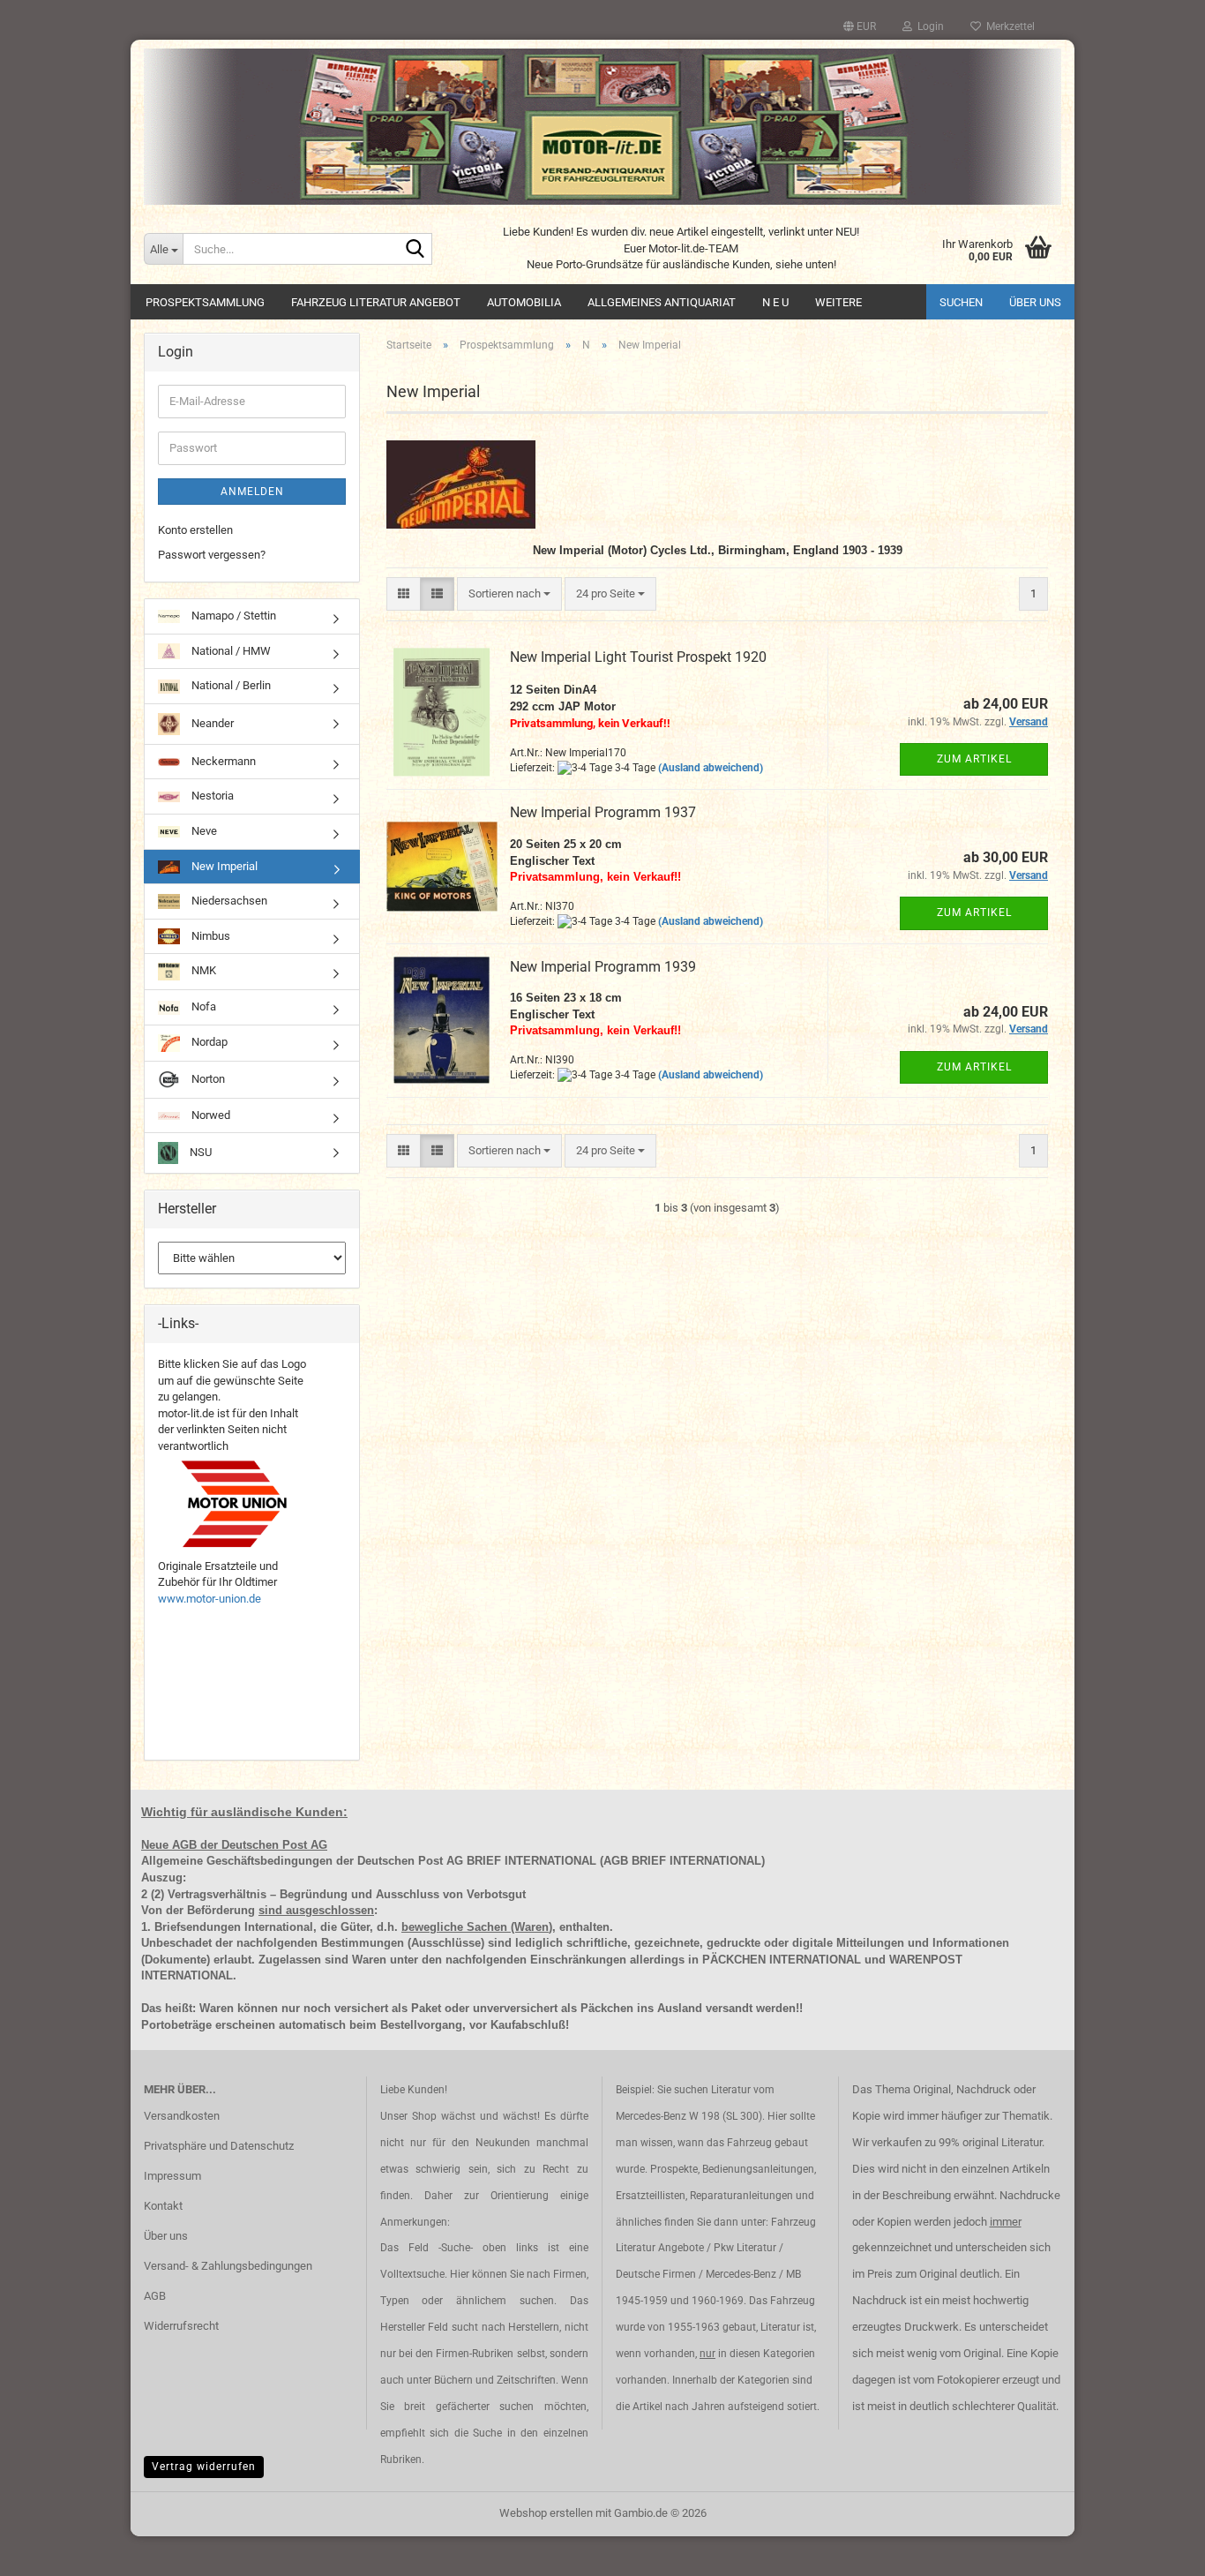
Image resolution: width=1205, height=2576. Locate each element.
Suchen (961, 302)
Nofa (202, 1006)
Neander (211, 723)
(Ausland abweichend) (711, 768)
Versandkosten (182, 2116)
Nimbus (210, 936)
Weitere (838, 302)
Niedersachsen (228, 901)
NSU (199, 1152)
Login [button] (928, 26)
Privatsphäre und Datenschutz (219, 2146)
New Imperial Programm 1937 (603, 812)
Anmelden (252, 492)
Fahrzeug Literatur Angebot (376, 302)
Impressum (172, 2176)
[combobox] (509, 594)
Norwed (210, 1115)
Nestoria (211, 796)
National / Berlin (230, 685)
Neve (203, 831)
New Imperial (223, 866)
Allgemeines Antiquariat (662, 302)
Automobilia (524, 302)
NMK (202, 971)
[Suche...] (415, 250)
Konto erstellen (195, 530)
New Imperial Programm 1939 (603, 967)
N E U (775, 302)
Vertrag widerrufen (204, 2467)
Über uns (1035, 302)
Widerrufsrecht (181, 2326)
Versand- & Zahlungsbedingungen (228, 2266)
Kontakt (163, 2206)
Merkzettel (1008, 26)
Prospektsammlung (205, 302)
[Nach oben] (1156, 2550)
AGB (155, 2296)
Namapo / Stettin (232, 616)
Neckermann (222, 761)
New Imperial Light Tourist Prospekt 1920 (638, 657)
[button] (860, 26)
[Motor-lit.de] (602, 127)
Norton (207, 1079)
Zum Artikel (974, 759)
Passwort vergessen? (212, 555)
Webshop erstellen (546, 2513)
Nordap (208, 1042)
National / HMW (230, 651)
